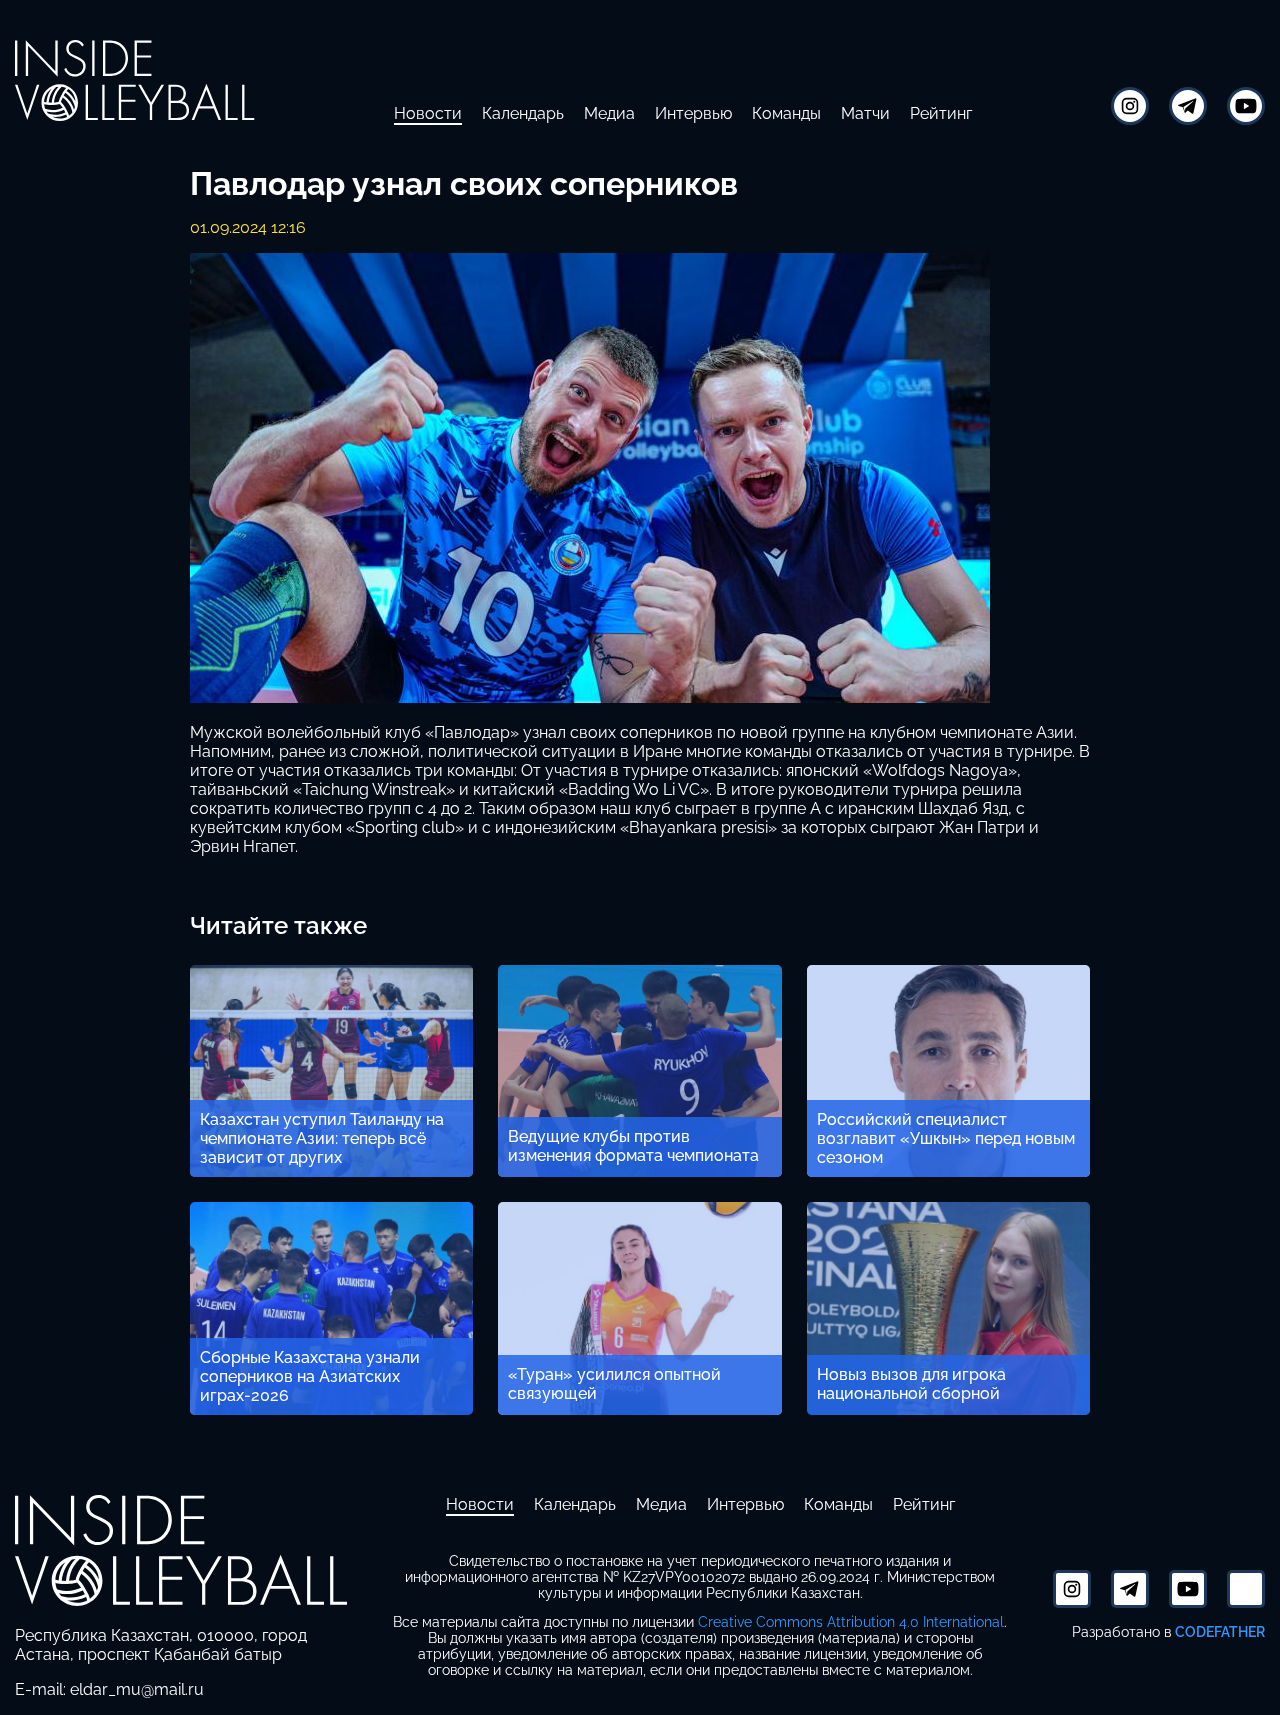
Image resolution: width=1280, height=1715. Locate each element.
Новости (428, 113)
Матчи (865, 113)
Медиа (609, 113)
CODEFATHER (1220, 1631)
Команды (786, 113)
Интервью (693, 113)
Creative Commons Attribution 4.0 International (851, 1622)
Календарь (523, 113)
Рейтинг (941, 113)
